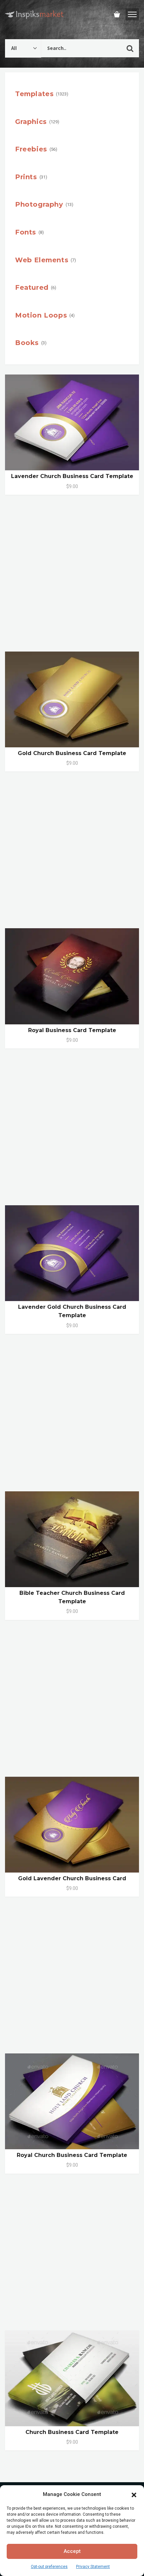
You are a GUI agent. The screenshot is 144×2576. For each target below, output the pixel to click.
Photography (39, 204)
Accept (72, 2551)
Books (27, 343)
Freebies (31, 149)
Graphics (31, 122)
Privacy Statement (93, 2567)
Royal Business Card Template (72, 1030)
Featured (32, 287)
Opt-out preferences (49, 2567)
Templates (34, 94)
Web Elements (42, 260)
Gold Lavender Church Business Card (72, 1878)
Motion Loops (41, 315)
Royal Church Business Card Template (72, 2155)
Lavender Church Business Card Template (72, 476)
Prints (26, 177)
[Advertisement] (72, 577)
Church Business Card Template (72, 2432)
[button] (134, 2494)
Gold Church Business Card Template (72, 753)
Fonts (26, 232)
